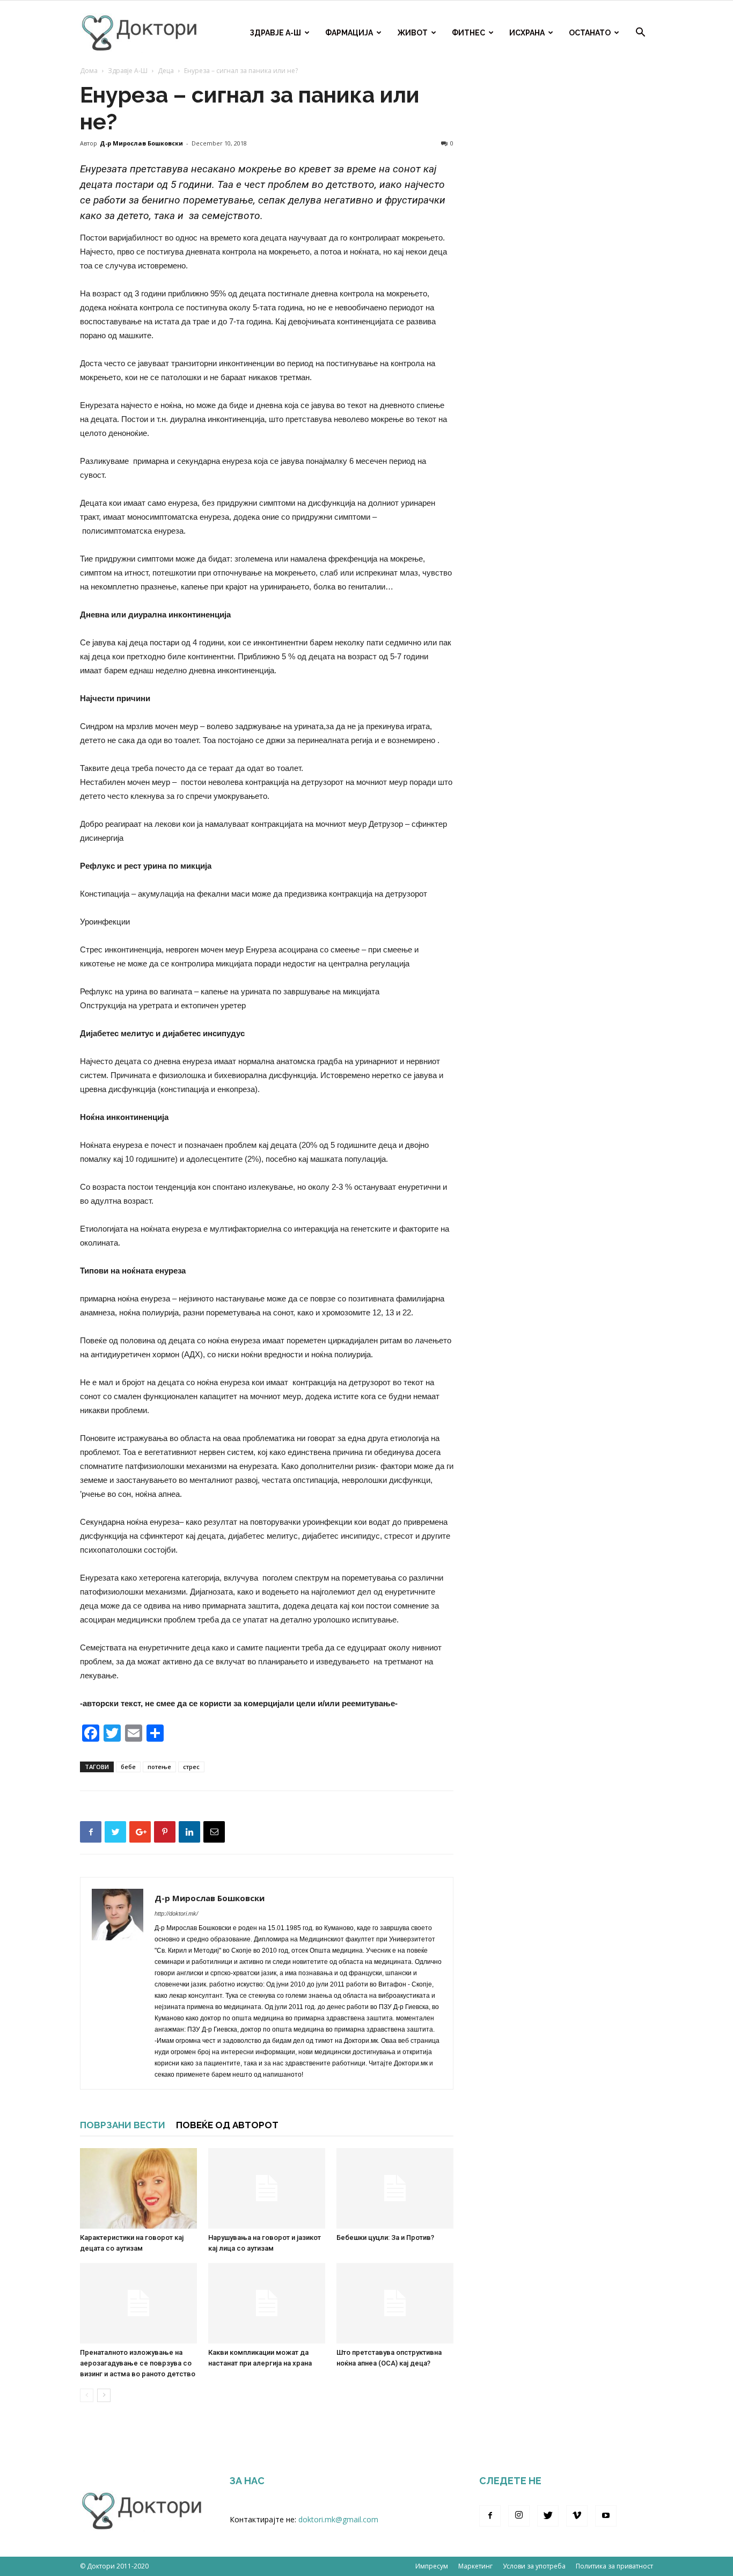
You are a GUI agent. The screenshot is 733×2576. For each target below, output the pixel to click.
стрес (191, 1767)
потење (159, 1767)
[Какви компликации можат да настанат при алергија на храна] (267, 2303)
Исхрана (527, 33)
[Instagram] (519, 2516)
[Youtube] (606, 2516)
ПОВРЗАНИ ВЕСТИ (123, 2125)
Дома (89, 71)
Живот (412, 33)
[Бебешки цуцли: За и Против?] (395, 2188)
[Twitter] (548, 2516)
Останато (590, 33)
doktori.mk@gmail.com (338, 2519)
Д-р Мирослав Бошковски (141, 143)
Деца (166, 71)
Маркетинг (475, 2566)
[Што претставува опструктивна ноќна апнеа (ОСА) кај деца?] (395, 2303)
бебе (128, 1767)
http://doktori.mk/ (176, 1913)
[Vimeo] (577, 2516)
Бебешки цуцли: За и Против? (385, 2237)
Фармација (349, 33)
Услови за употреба (534, 2566)
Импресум (432, 2566)
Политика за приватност (614, 2566)
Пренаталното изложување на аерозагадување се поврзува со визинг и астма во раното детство (138, 2363)
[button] (640, 34)
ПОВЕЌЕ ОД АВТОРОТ (227, 2125)
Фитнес (468, 33)
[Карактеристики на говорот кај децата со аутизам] (138, 2188)
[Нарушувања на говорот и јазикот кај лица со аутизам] (267, 2188)
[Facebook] (490, 2516)
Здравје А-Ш (275, 33)
